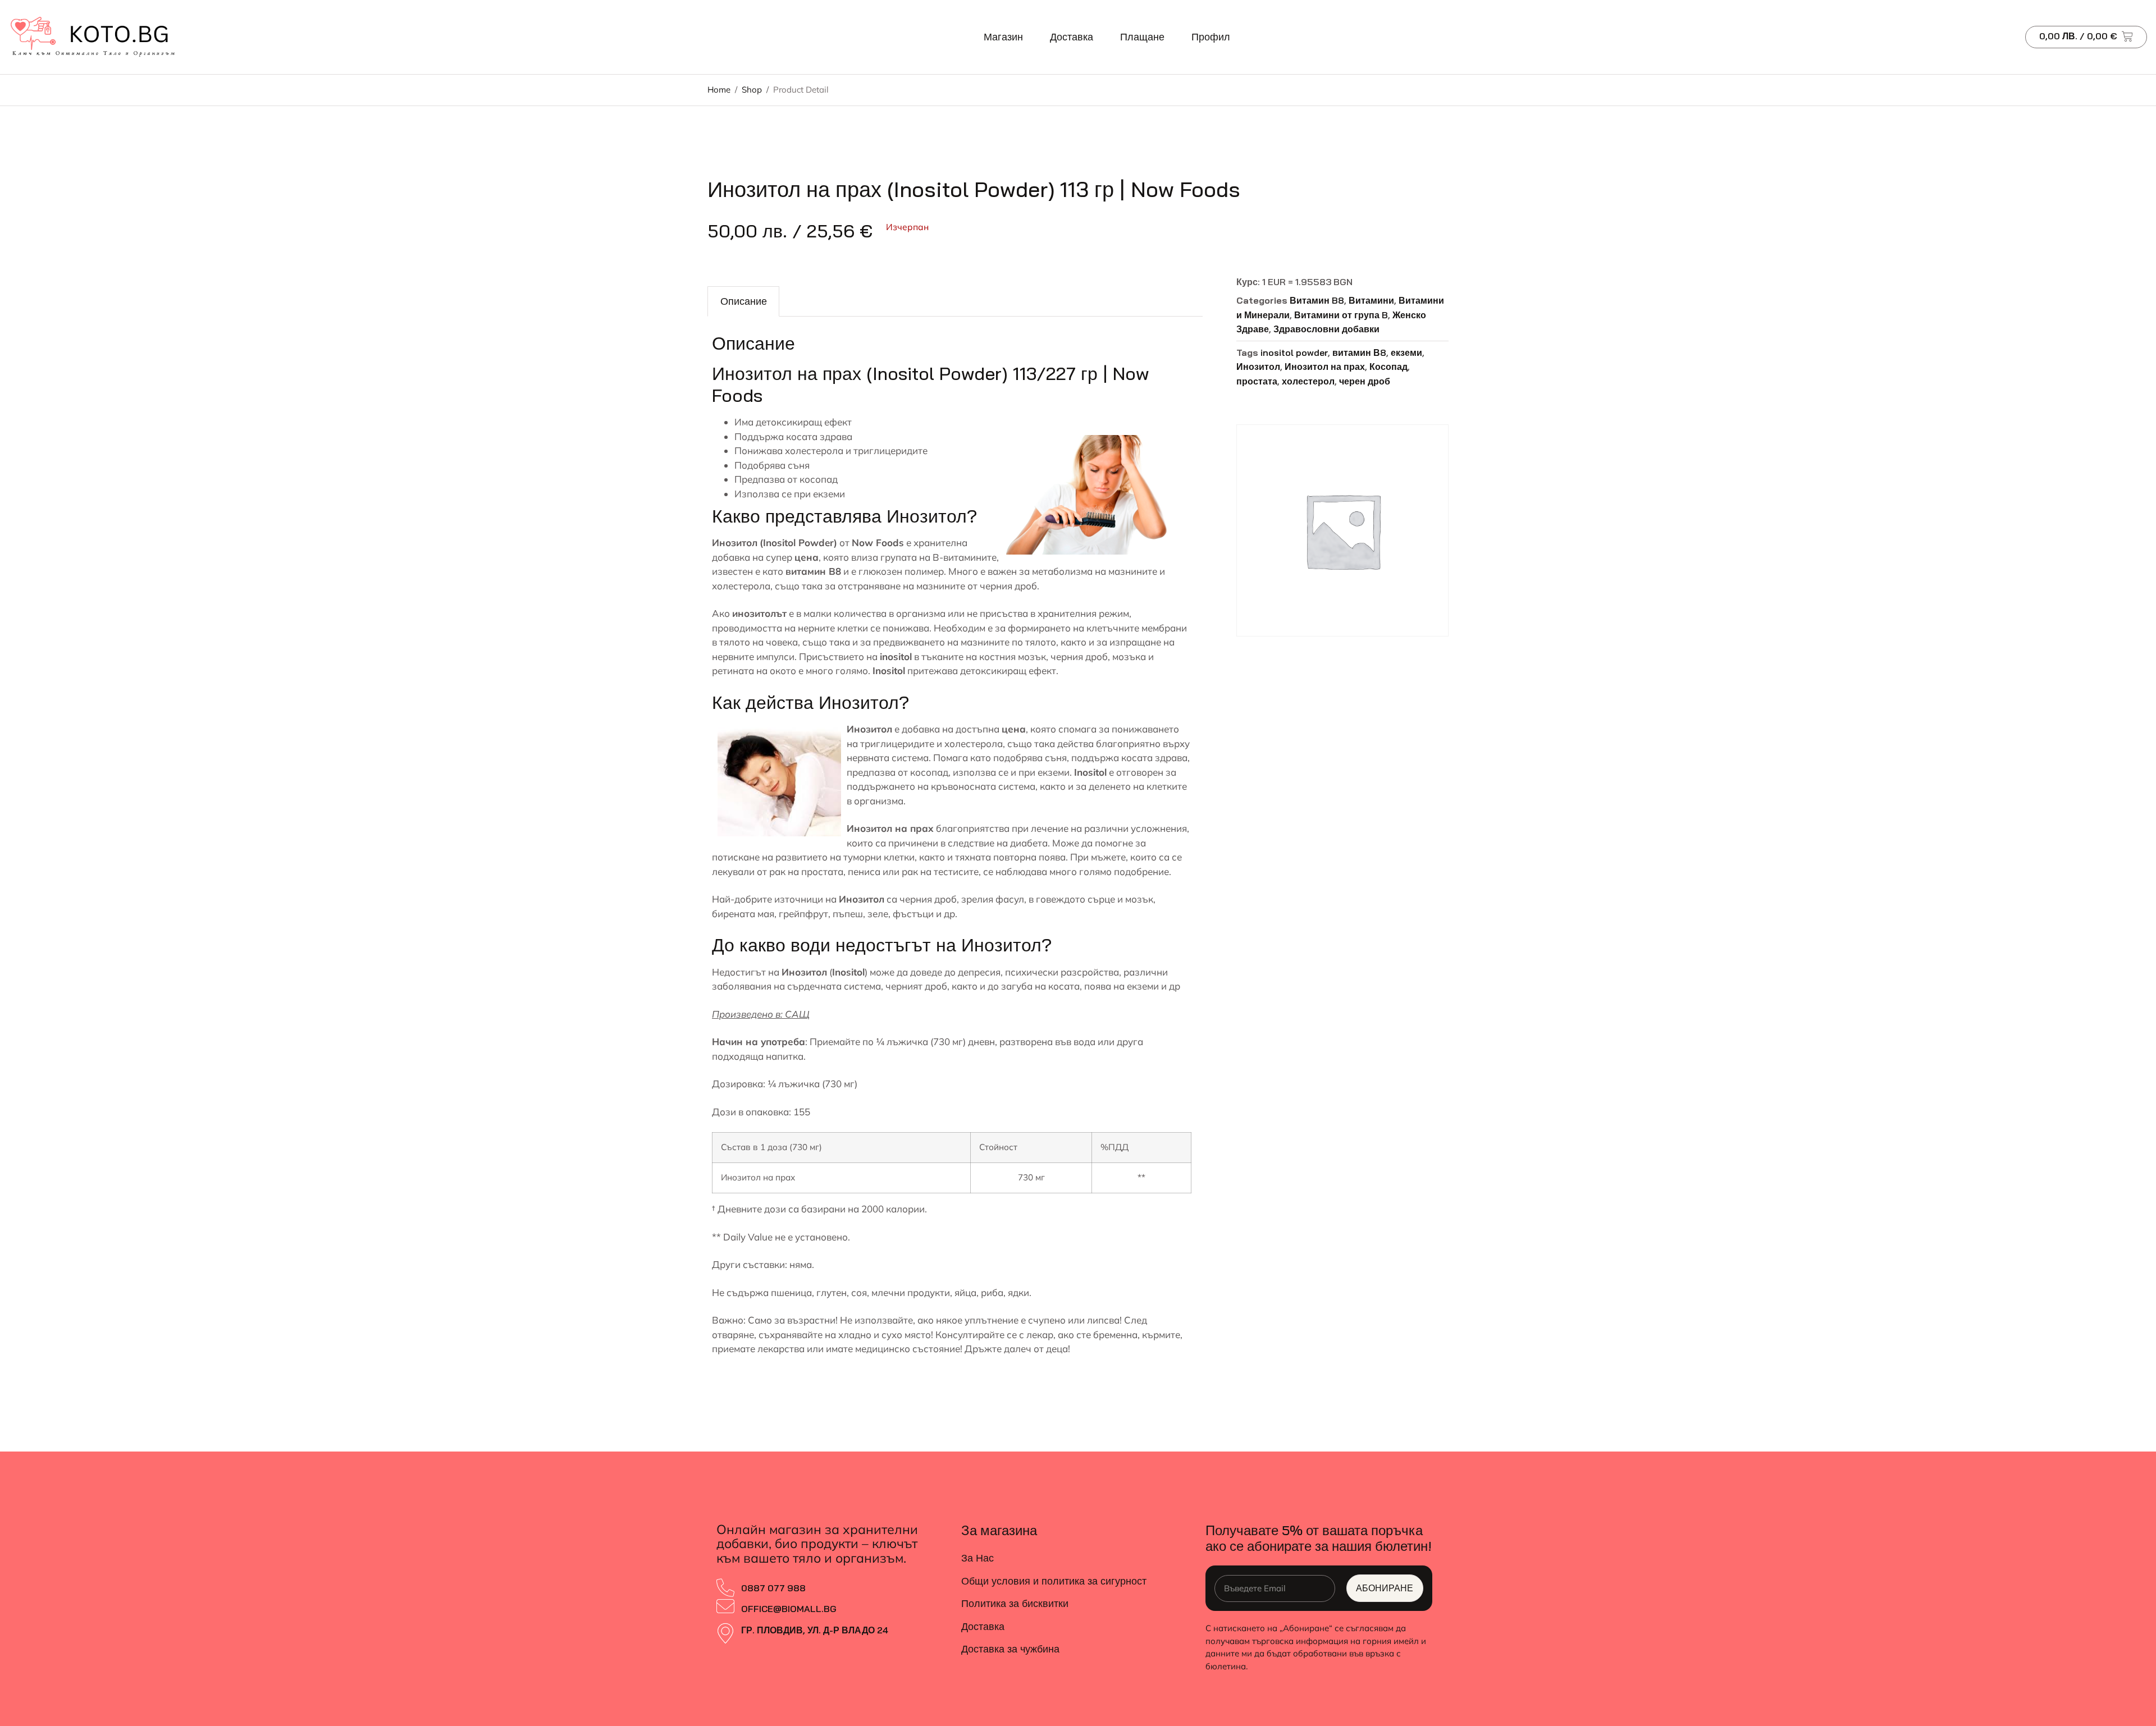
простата (1257, 381)
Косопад (1388, 367)
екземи (1406, 352)
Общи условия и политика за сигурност (1054, 1581)
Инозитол (1258, 367)
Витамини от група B (1341, 315)
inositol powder (1294, 352)
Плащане (1142, 37)
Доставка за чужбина (1010, 1649)
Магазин (1003, 37)
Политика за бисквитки (1015, 1603)
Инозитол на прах (1325, 367)
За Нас (977, 1558)
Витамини (1371, 300)
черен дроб (1365, 381)
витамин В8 (1359, 352)
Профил (1211, 37)
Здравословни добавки (1326, 329)
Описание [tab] (744, 301)
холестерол (1308, 381)
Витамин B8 (1317, 300)
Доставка (1072, 37)
